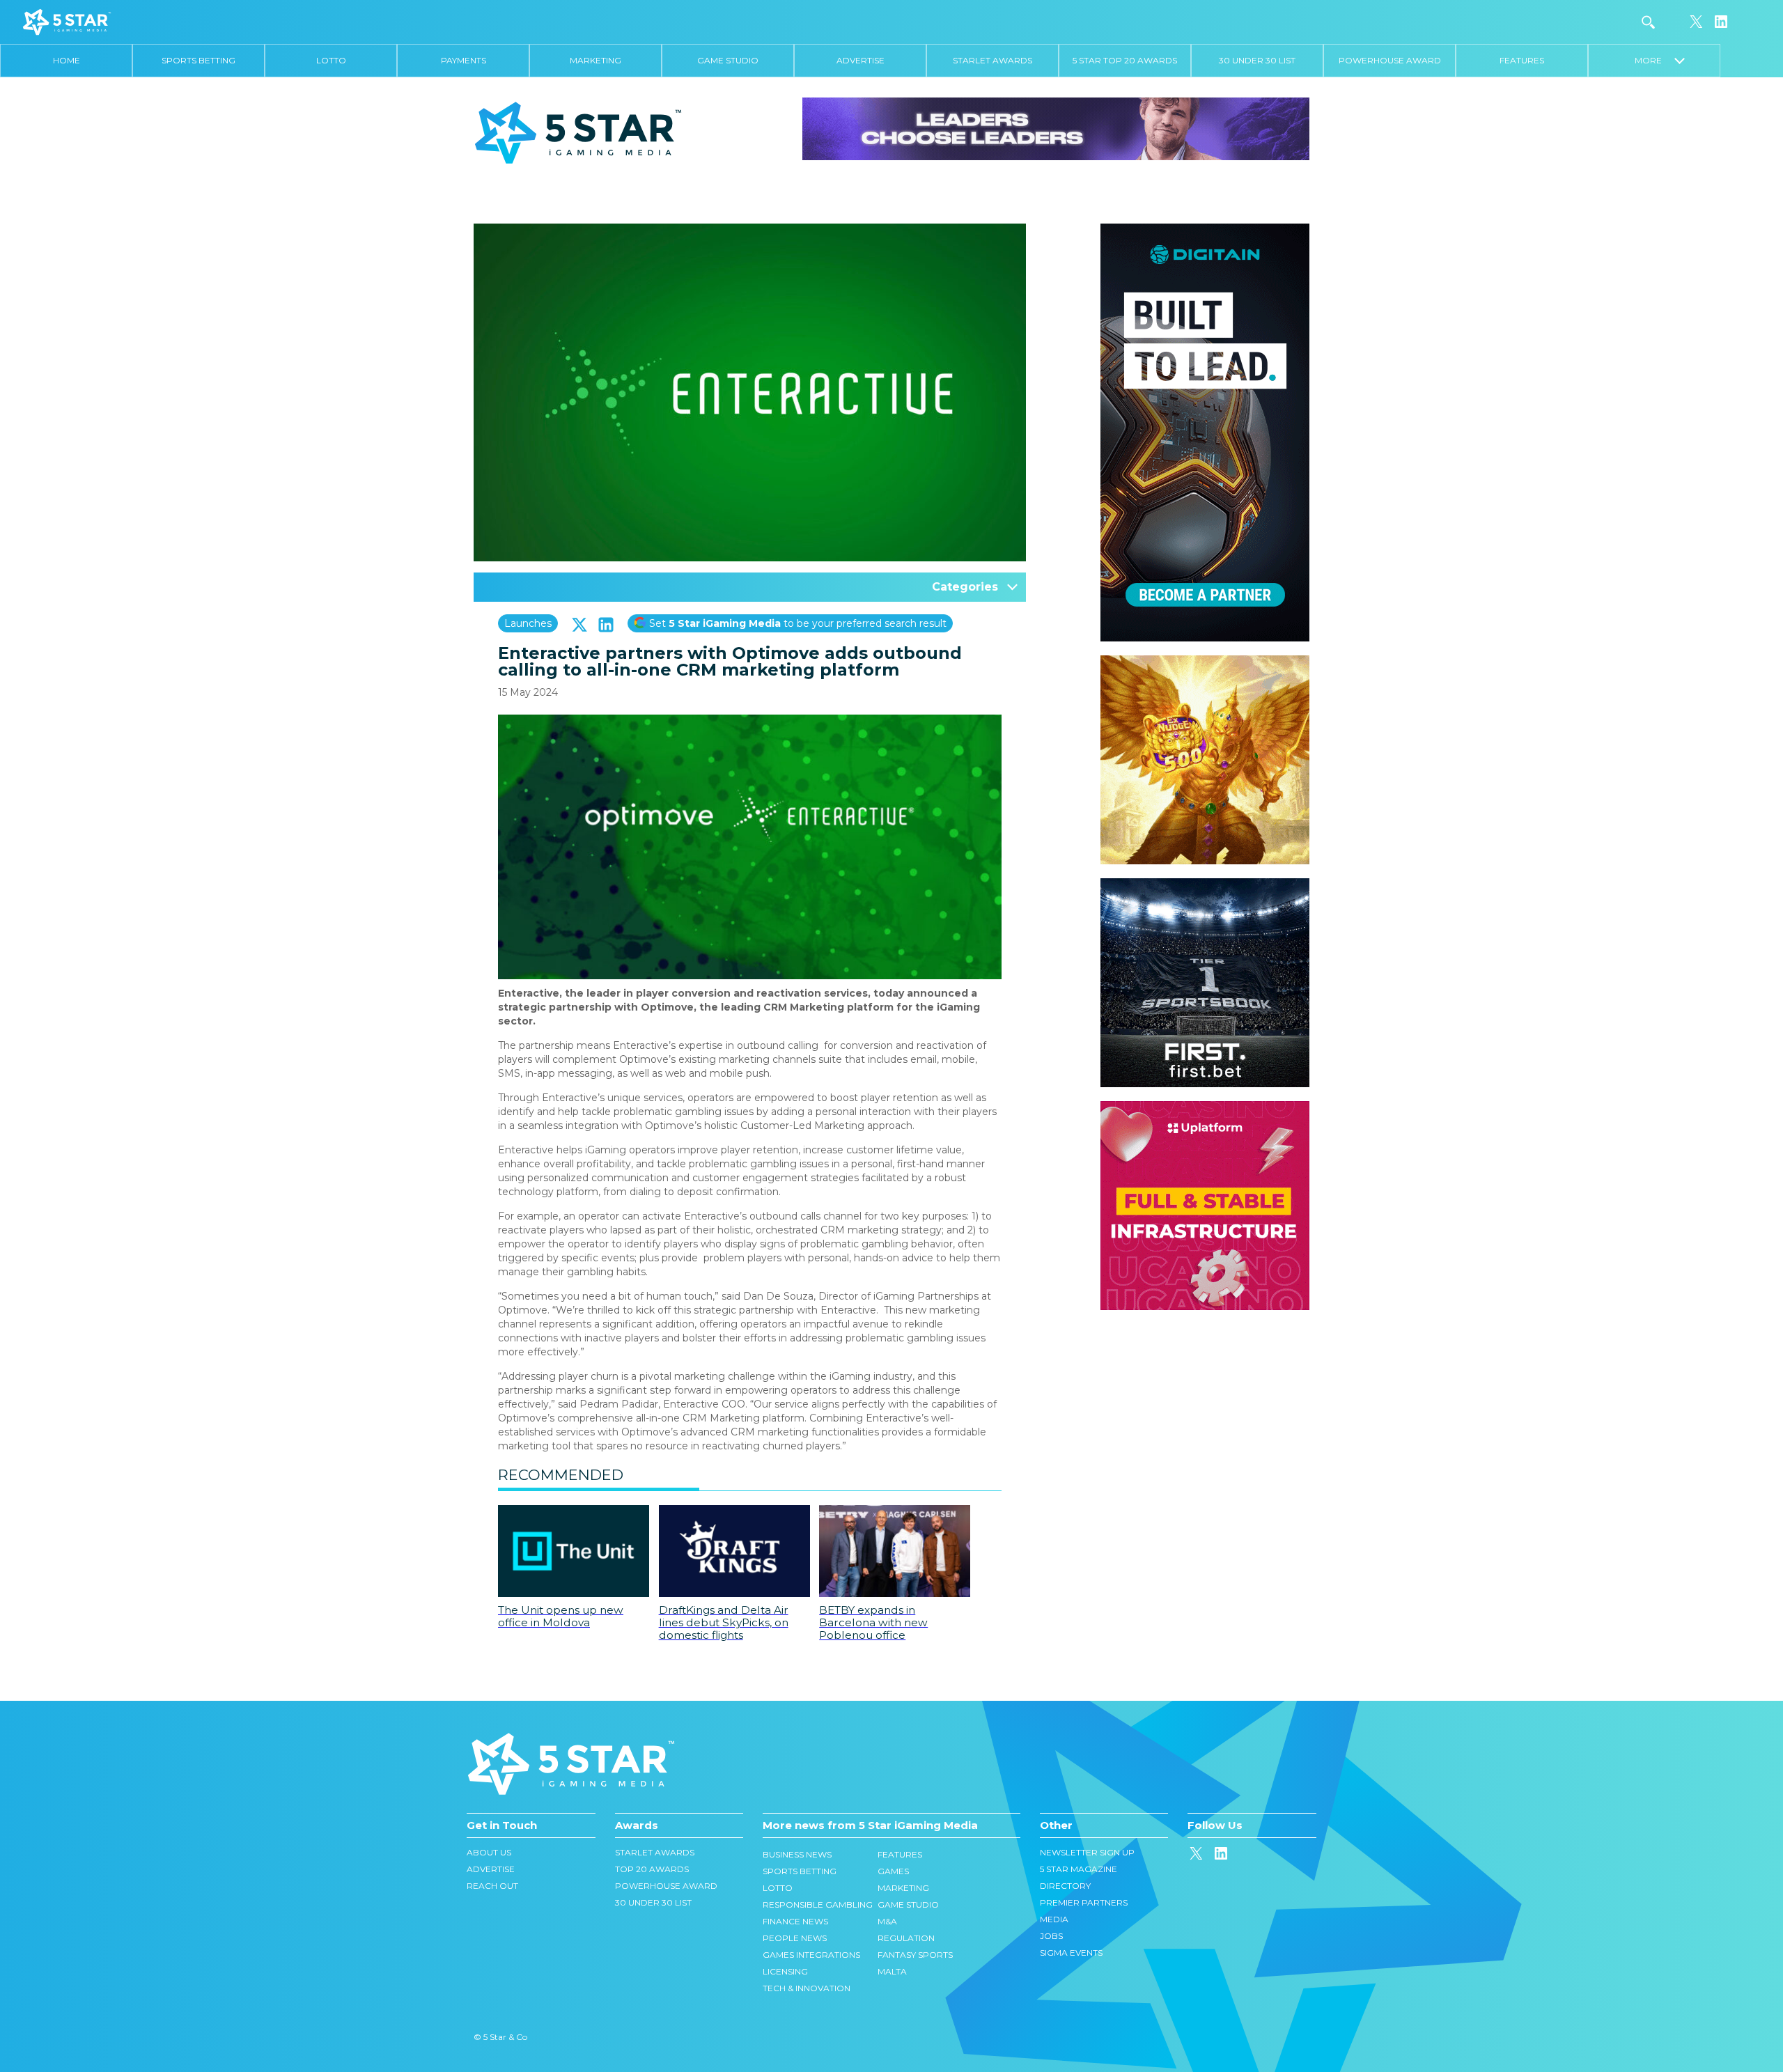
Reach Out (492, 1886)
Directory (1065, 1886)
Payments (464, 60)
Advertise (861, 60)
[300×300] (1205, 662)
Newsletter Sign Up (1087, 1852)
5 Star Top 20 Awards (1125, 60)
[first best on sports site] (1205, 885)
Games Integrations (811, 1955)
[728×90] (1056, 128)
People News (795, 1938)
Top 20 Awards (652, 1869)
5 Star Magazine (1079, 1869)
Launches (528, 623)
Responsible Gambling (818, 1904)
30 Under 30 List (1257, 60)
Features (1522, 60)
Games (893, 1871)
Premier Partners (1084, 1902)
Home (67, 60)
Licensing (785, 1971)
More (1654, 60)
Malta (892, 1971)
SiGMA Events (1071, 1953)
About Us (489, 1852)
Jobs (1051, 1936)
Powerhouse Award (1390, 60)
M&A (887, 1921)
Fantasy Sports (915, 1955)
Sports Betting (198, 60)
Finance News (795, 1921)
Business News (797, 1854)
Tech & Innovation (807, 1988)
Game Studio (728, 60)
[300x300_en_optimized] (1205, 1108)
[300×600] (1205, 231)
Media (1054, 1919)
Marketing (595, 60)
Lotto (331, 60)
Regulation (906, 1938)
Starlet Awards (992, 60)
